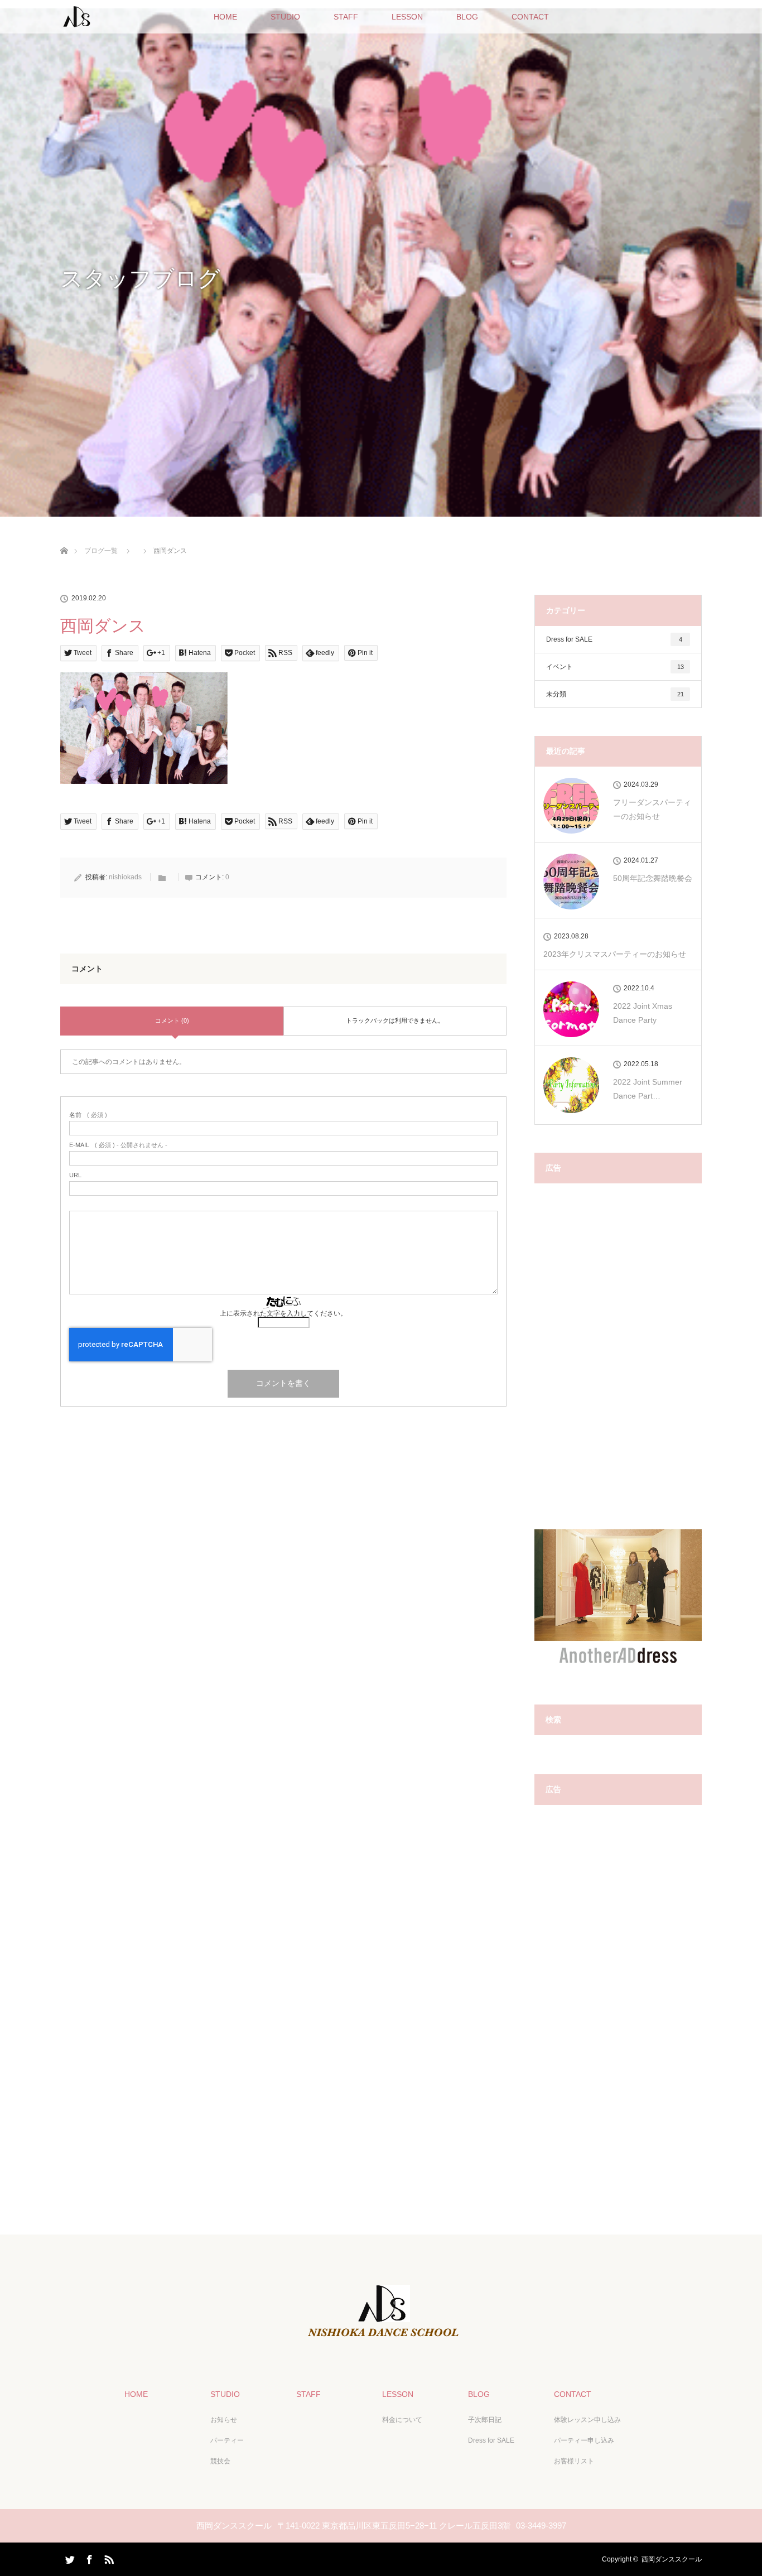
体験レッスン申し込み (587, 2420)
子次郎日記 (485, 2420)
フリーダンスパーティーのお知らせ (652, 809)
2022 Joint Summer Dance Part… (648, 1089)
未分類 (615, 694)
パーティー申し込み (584, 2440)
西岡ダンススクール (672, 2559)
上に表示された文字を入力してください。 (283, 1313)
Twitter (69, 2558)
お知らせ (224, 2420)
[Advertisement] (618, 1362)
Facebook (88, 2558)
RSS (108, 2558)
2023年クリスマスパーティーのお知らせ (615, 954)
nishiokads (125, 877)
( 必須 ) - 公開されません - (118, 1145)
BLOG (467, 17)
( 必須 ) (88, 1115)
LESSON (407, 17)
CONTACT (530, 17)
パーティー (227, 2440)
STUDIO (285, 17)
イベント (615, 667)
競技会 (220, 2461)
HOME (225, 17)
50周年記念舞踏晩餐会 (653, 878)
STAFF (346, 17)
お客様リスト (574, 2461)
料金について (402, 2420)
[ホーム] (64, 538)
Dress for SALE (614, 639)
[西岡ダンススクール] (381, 2338)
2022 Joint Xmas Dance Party (643, 1013)
